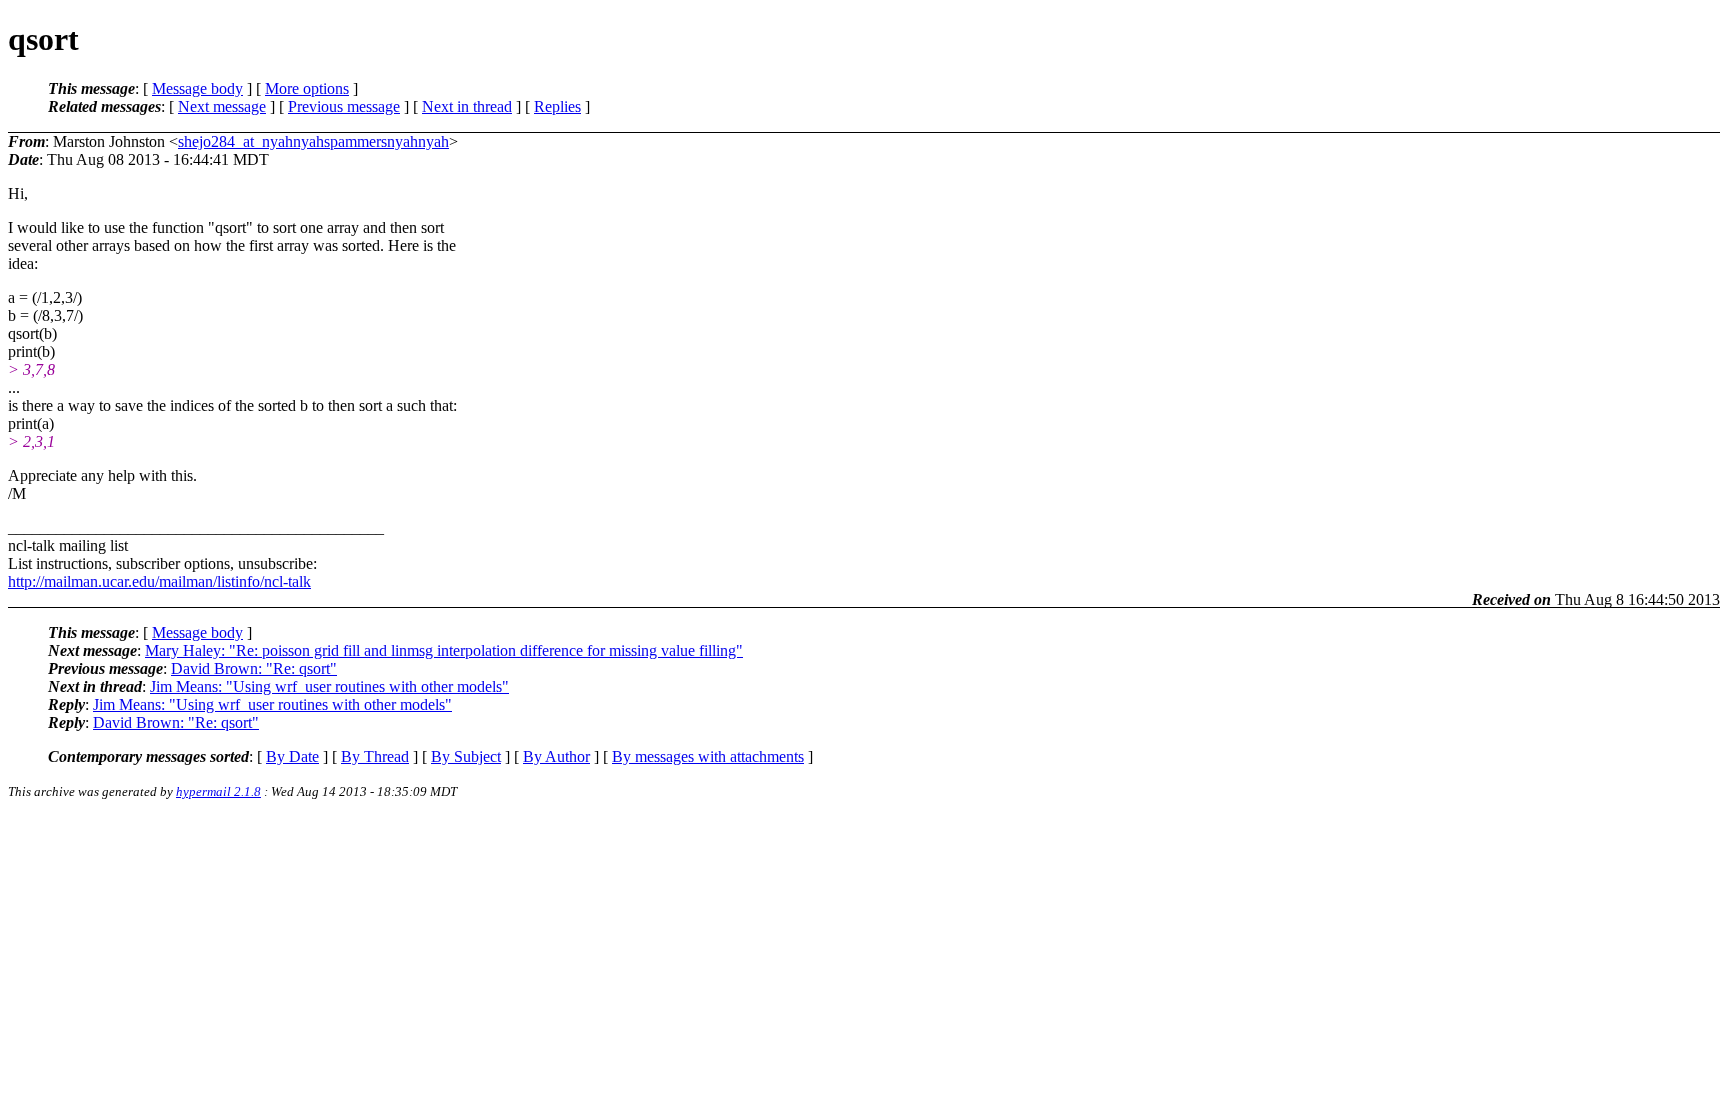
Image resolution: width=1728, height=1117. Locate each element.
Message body (197, 88)
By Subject (466, 756)
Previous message (344, 106)
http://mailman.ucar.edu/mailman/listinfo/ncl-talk (159, 581)
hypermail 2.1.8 (218, 791)
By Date (292, 756)
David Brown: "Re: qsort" (254, 668)
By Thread (375, 756)
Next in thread (467, 106)
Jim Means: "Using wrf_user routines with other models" (329, 686)
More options (307, 88)
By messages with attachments (708, 756)
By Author (556, 756)
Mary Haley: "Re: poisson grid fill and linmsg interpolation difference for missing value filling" (444, 650)
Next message (222, 106)
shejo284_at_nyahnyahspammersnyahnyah (313, 141)
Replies (557, 106)
